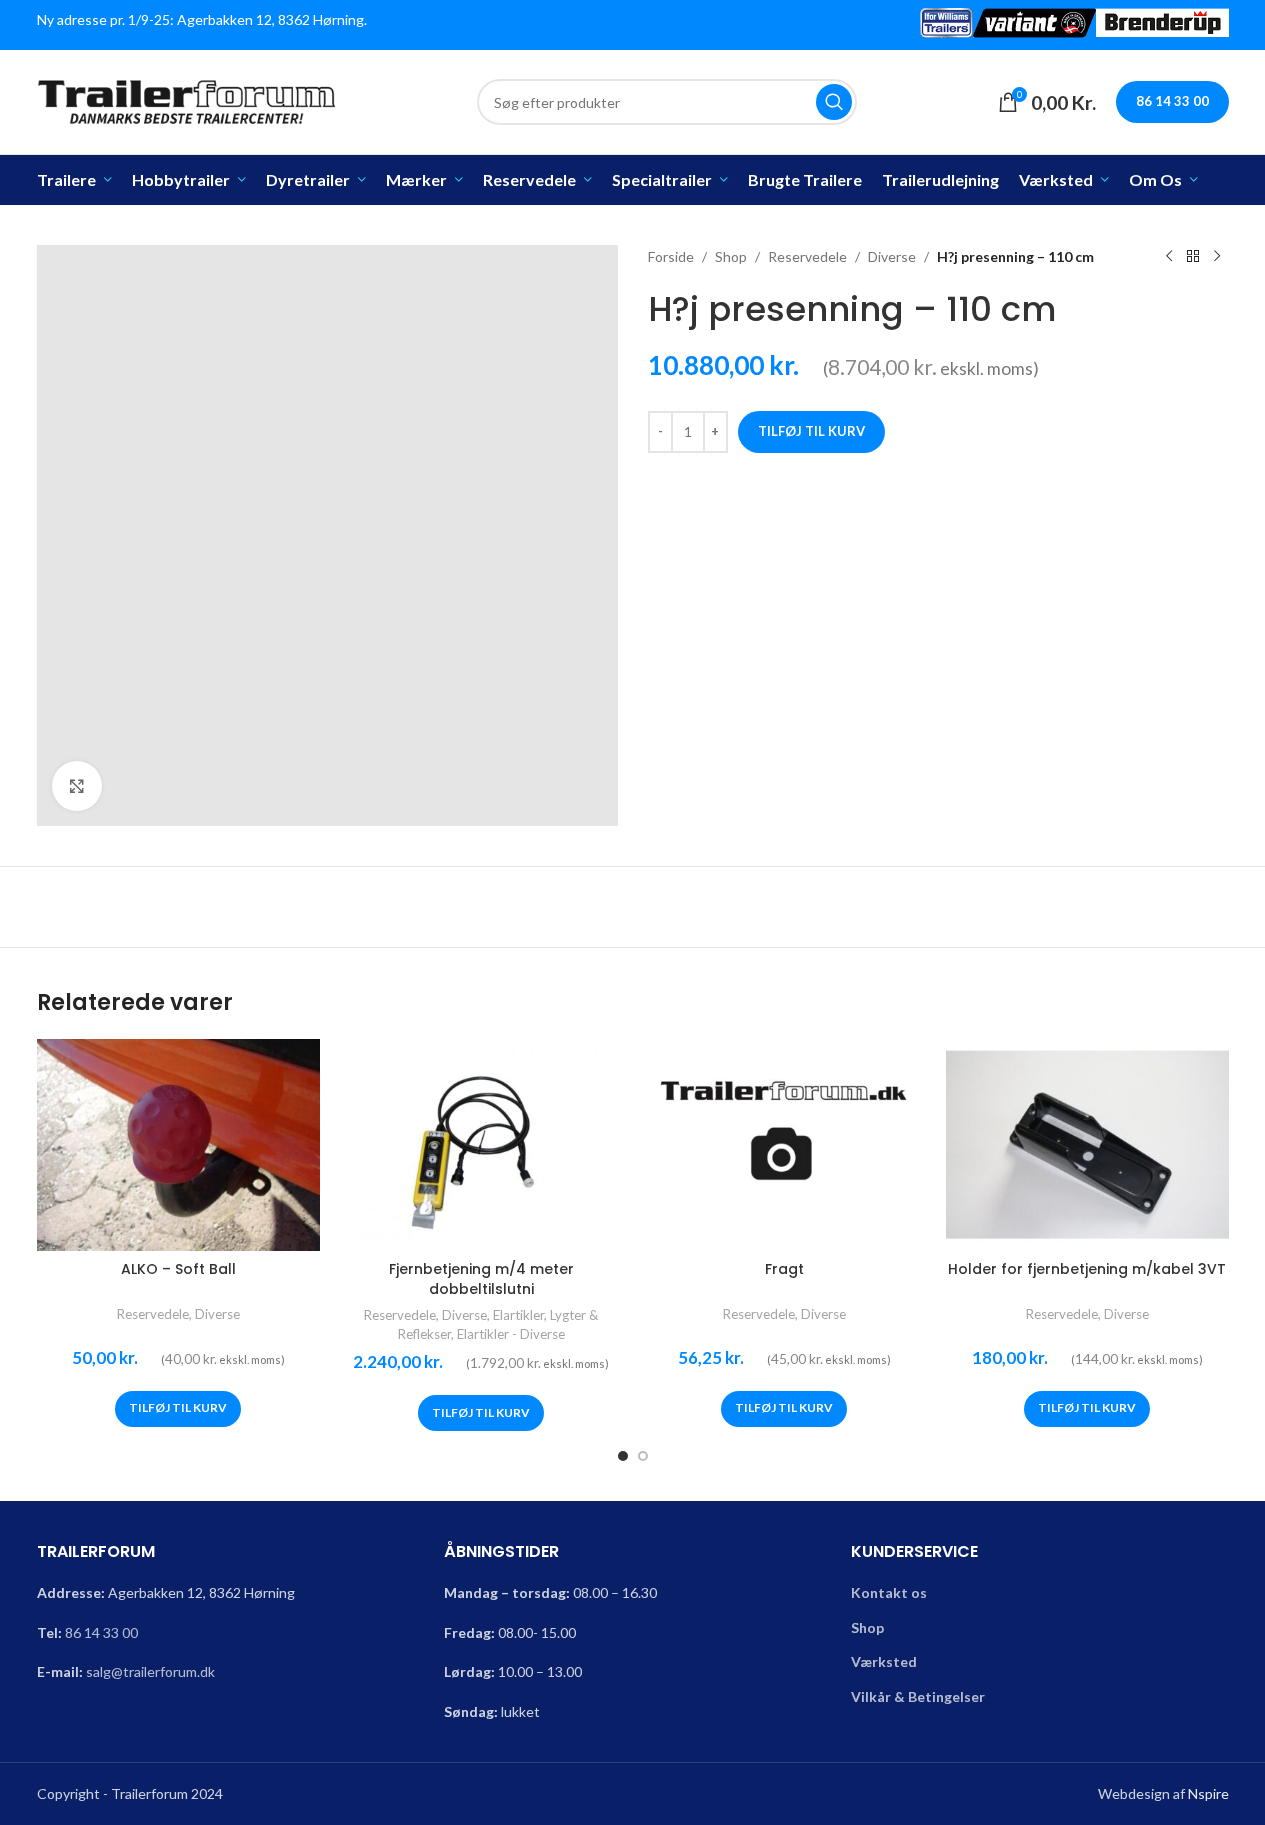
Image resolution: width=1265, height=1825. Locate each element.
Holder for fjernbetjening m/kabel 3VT (1087, 1269)
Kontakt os (889, 1592)
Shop (731, 256)
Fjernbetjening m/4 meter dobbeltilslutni (481, 1279)
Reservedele (807, 256)
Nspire (1208, 1793)
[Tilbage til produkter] (1193, 257)
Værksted (884, 1661)
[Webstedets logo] (187, 100)
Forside (671, 256)
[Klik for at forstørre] (77, 786)
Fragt (784, 1269)
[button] (178, 1409)
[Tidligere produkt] (1169, 257)
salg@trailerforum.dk (150, 1671)
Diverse (892, 256)
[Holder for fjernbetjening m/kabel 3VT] (1087, 1145)
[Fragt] (784, 1145)
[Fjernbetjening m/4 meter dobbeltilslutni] (481, 1145)
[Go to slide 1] (623, 1456)
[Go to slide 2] (643, 1456)
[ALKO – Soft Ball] (178, 1145)
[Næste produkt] (1217, 257)
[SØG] (834, 102)
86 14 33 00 (101, 1632)
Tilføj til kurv (811, 431)
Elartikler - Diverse (511, 1334)
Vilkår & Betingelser (918, 1696)
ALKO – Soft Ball (178, 1269)
